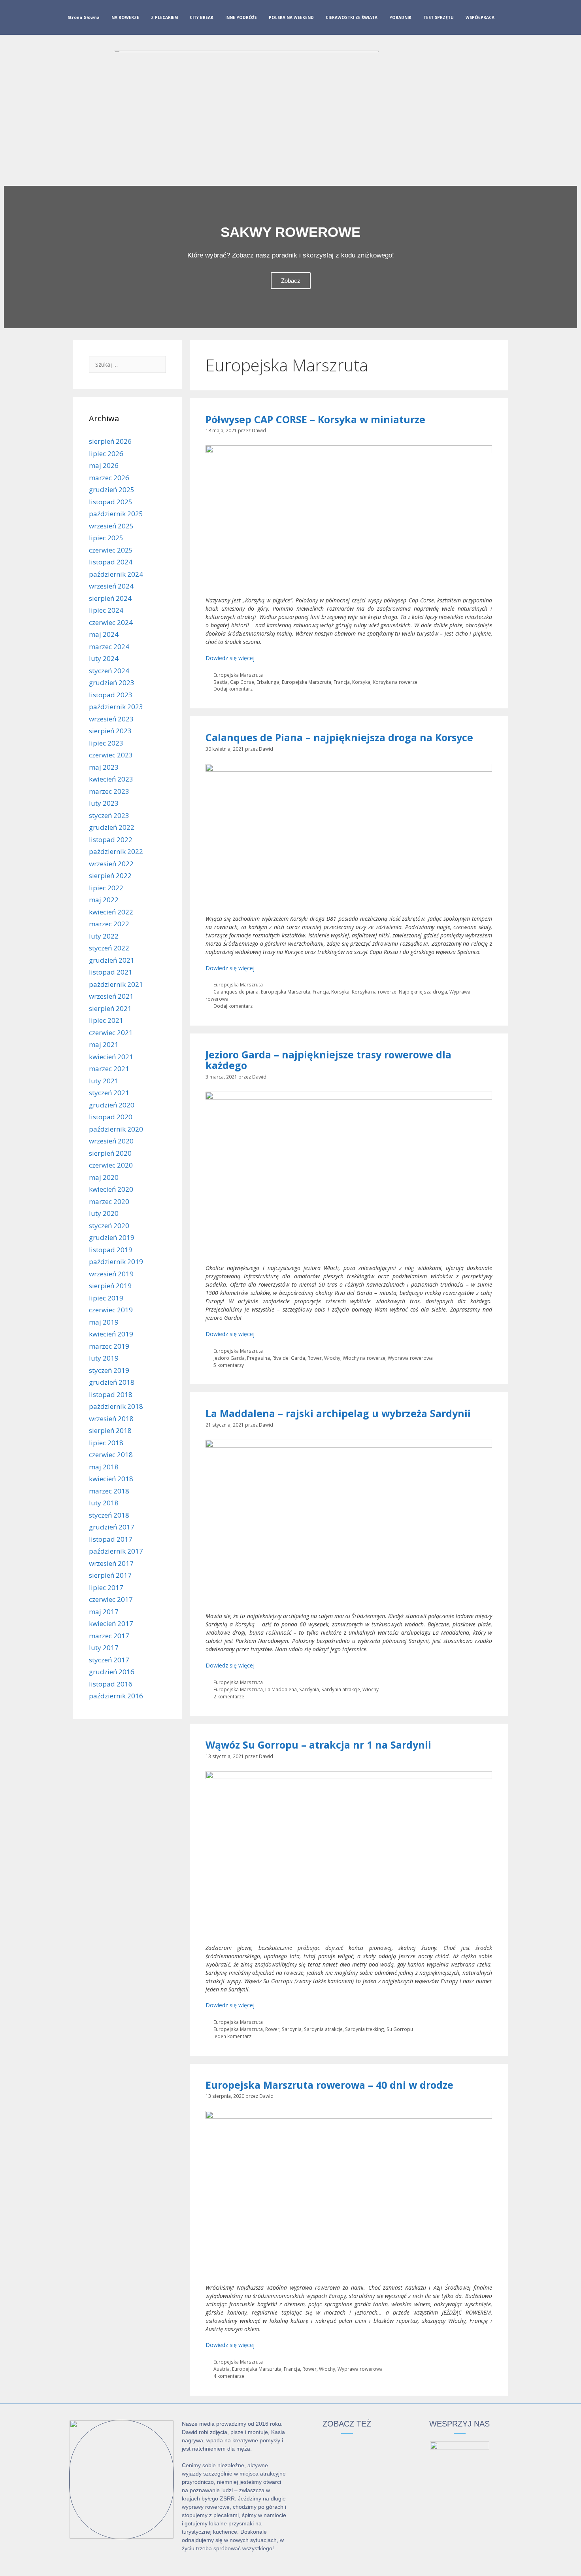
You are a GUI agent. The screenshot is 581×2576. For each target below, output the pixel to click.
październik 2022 (116, 851)
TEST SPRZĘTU (439, 17)
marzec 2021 (109, 1068)
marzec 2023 (109, 791)
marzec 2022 (109, 924)
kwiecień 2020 (111, 1189)
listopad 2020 (111, 1117)
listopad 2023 (111, 695)
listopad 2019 (111, 1250)
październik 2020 (116, 1129)
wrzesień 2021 (111, 996)
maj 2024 (104, 634)
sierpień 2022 (110, 875)
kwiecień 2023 (111, 779)
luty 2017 (104, 1648)
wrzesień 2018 (111, 1419)
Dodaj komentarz (233, 689)
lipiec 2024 (106, 610)
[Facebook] (510, 19)
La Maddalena (281, 1689)
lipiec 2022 (106, 888)
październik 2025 (116, 514)
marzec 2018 (109, 1491)
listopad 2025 (111, 502)
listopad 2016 (111, 1684)
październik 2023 (116, 707)
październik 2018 (116, 1406)
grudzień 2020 (112, 1105)
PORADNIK (400, 17)
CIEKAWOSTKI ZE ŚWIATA (352, 17)
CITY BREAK (202, 17)
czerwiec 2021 (111, 1032)
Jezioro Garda (229, 1358)
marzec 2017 (109, 1636)
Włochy (332, 1358)
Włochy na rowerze (364, 1358)
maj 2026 (104, 465)
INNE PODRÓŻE (241, 17)
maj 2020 (104, 1177)
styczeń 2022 (109, 948)
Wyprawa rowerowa (410, 1358)
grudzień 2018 (112, 1382)
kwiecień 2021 (111, 1057)
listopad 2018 (111, 1394)
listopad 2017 (111, 1539)
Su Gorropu (400, 2029)
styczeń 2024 (109, 671)
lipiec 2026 (106, 453)
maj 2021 (104, 1044)
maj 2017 (104, 1612)
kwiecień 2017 (111, 1623)
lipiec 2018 (106, 1443)
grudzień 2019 (112, 1237)
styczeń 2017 (109, 1660)
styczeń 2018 (109, 1515)
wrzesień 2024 (111, 586)
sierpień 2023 (110, 731)
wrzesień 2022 (111, 864)
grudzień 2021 (112, 960)
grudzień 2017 (112, 1527)
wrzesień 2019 (111, 1274)
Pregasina (258, 1358)
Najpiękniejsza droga (423, 992)
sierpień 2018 (110, 1430)
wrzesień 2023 (111, 719)
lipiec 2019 (106, 1298)
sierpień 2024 (110, 598)
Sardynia (309, 1689)
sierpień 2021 (110, 1008)
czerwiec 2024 (111, 622)
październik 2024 (116, 574)
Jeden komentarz (232, 2036)
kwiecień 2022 (111, 912)
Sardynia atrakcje (341, 1689)
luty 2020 (104, 1213)
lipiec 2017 (106, 1587)
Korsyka (361, 682)
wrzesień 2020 (111, 1141)
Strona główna (84, 17)
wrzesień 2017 (111, 1563)
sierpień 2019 (110, 1286)
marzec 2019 (109, 1346)
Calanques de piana (236, 992)
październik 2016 (116, 1696)
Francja (342, 682)
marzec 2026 (109, 478)
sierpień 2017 (110, 1575)
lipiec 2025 (106, 538)
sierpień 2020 (110, 1153)
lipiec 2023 (106, 743)
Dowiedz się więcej (230, 658)
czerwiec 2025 (111, 550)
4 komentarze (229, 2376)
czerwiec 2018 (111, 1455)
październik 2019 (116, 1262)
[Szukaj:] (127, 364)
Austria (222, 2369)
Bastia (221, 682)
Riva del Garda (289, 1358)
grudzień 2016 (112, 1672)
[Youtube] (535, 19)
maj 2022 (104, 900)
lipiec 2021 (106, 1020)
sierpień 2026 (110, 441)
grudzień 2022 (112, 827)
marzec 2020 (109, 1201)
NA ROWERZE (125, 17)
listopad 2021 (111, 972)
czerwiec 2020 (111, 1165)
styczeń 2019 (109, 1370)
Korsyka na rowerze (395, 682)
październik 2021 (116, 984)
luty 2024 (104, 658)
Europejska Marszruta (238, 675)
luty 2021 (104, 1081)
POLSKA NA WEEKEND (291, 17)
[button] (12, 257)
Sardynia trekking (365, 2029)
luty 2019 (104, 1358)
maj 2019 (104, 1322)
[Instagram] (523, 19)
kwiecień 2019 (111, 1334)
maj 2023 (104, 767)
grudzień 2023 (112, 682)
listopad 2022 (111, 839)
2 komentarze (229, 1696)
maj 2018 (104, 1467)
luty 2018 (104, 1503)
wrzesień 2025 (111, 526)
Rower (315, 1358)
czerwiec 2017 (111, 1599)
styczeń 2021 (109, 1093)
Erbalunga (268, 682)
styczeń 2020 (109, 1226)
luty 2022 (104, 936)
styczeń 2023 (109, 815)
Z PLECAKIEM (164, 17)
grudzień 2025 (112, 489)
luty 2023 (104, 803)
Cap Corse (242, 682)
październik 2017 (116, 1551)
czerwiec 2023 (111, 755)
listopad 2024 (111, 562)
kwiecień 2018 (111, 1479)
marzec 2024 (109, 646)
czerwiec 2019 (111, 1310)
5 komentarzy (229, 1365)
